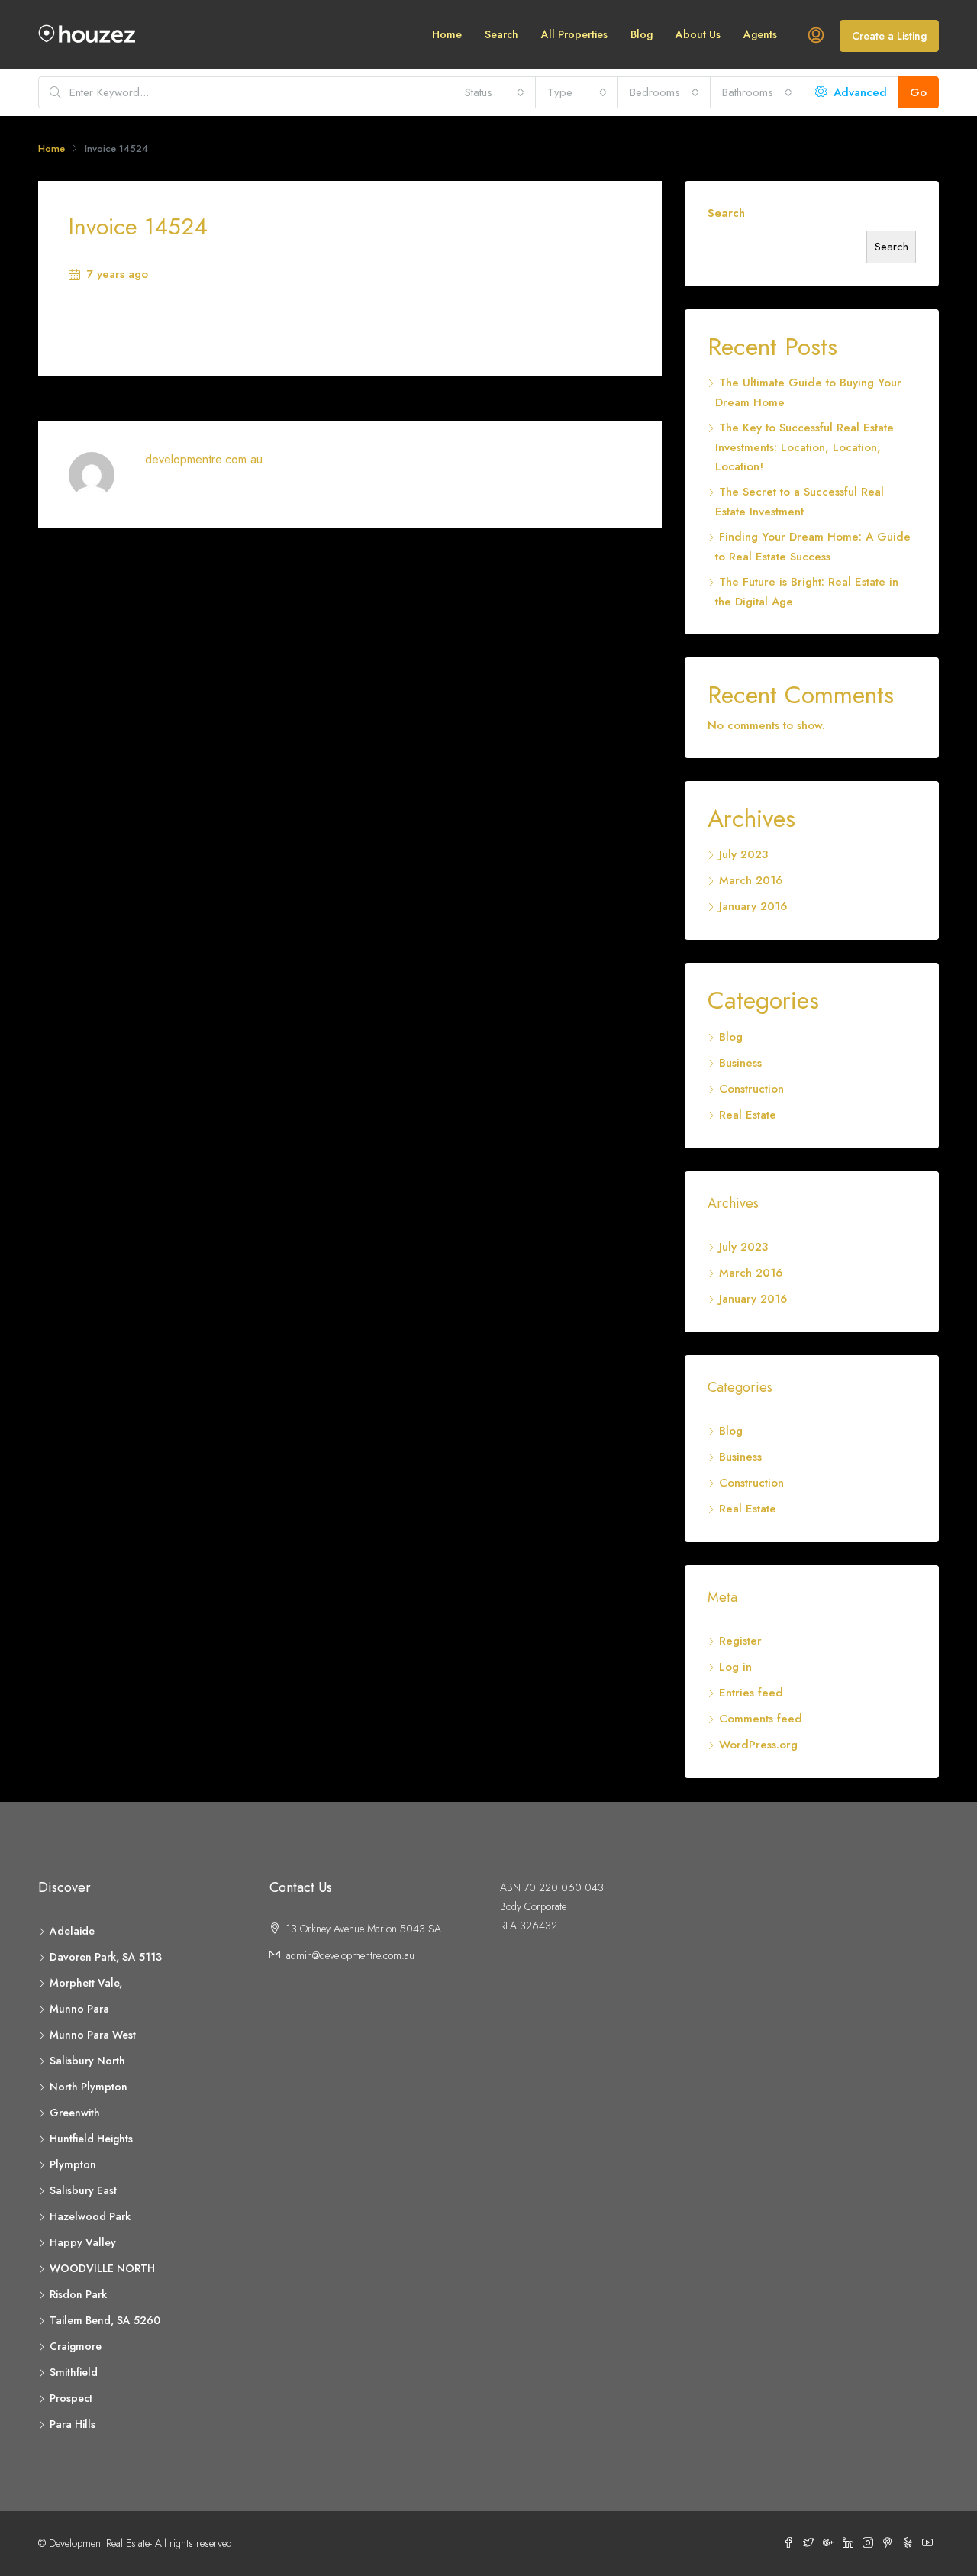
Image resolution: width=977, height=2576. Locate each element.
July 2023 (743, 854)
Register (740, 1641)
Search (501, 34)
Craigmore (76, 2346)
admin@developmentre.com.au (350, 1955)
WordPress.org (758, 1745)
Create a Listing (889, 36)
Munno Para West (93, 2035)
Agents (760, 34)
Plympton (73, 2164)
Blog (642, 34)
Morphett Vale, (86, 1983)
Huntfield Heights (91, 2139)
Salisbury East (83, 2190)
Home (447, 34)
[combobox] (495, 92)
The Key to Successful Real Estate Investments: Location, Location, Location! (804, 447)
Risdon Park (78, 2294)
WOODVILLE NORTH (102, 2268)
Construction (751, 1089)
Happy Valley (83, 2242)
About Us (698, 34)
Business (740, 1063)
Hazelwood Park (90, 2216)
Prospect (71, 2398)
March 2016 (751, 880)
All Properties (574, 34)
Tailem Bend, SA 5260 (105, 2320)
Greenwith (75, 2113)
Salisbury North (87, 2061)
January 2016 (753, 906)
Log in (735, 1667)
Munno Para (79, 2009)
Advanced (858, 92)
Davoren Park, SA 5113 (106, 1957)
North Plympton (89, 2087)
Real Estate (748, 1115)
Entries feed (751, 1693)
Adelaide (72, 1931)
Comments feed (761, 1719)
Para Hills (73, 2424)
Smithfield (74, 2372)
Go (918, 92)
